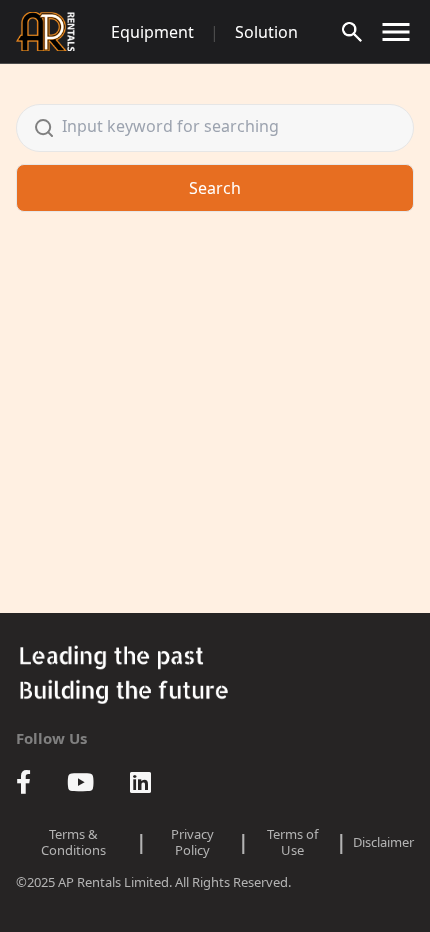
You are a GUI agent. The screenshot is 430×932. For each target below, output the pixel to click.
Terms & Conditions (73, 842)
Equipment (152, 32)
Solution (266, 32)
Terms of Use (292, 842)
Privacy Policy (192, 842)
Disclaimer (383, 842)
